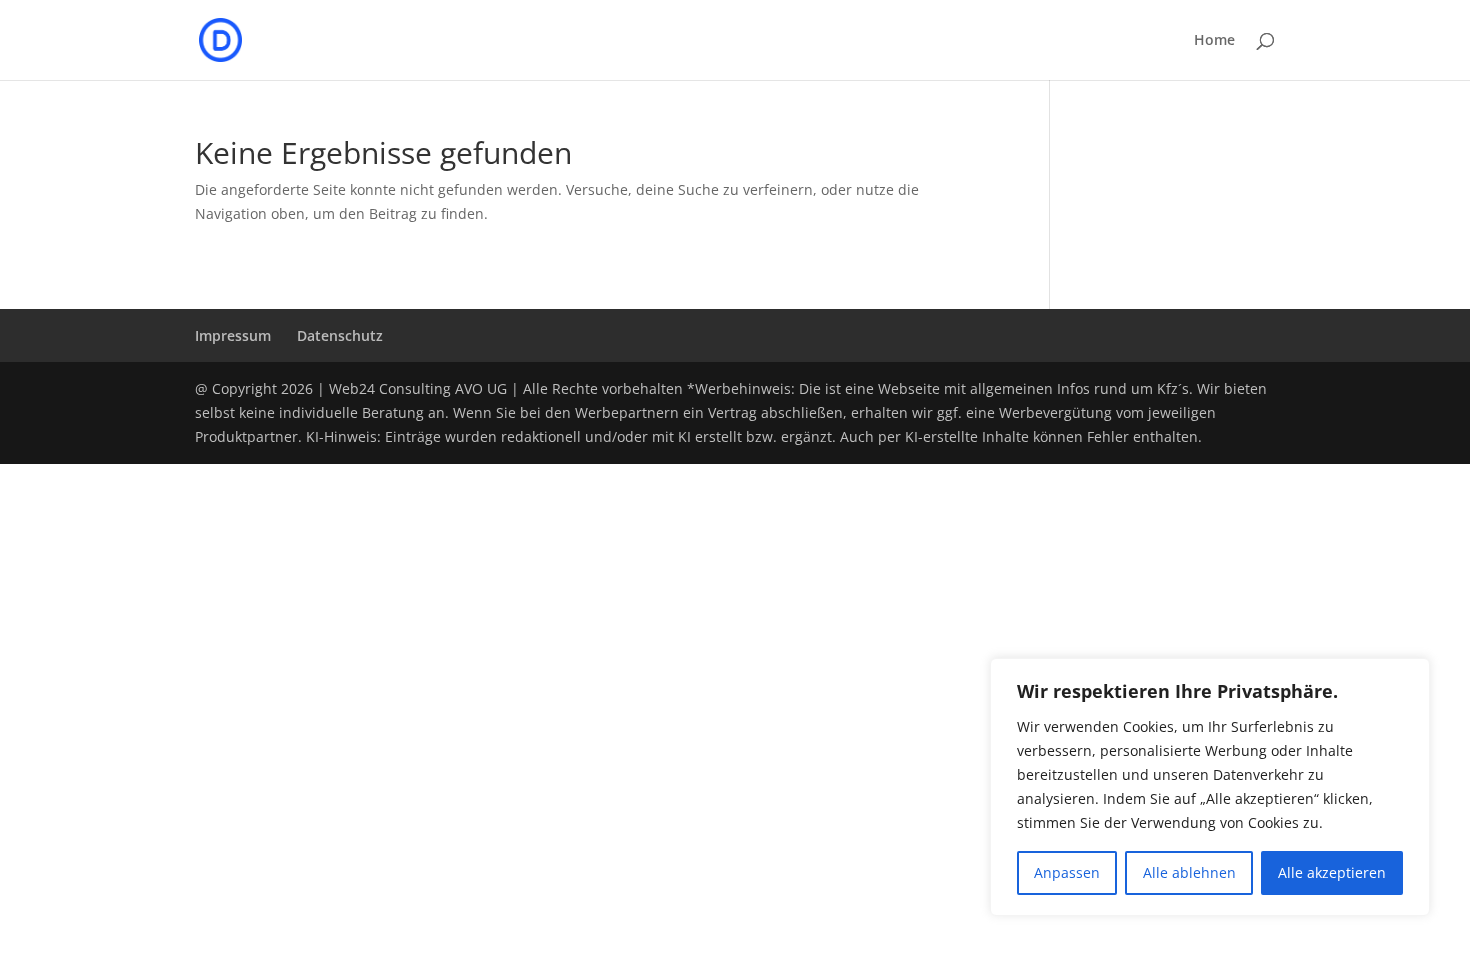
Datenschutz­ (340, 335)
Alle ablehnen (1189, 872)
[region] (1210, 787)
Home (1214, 41)
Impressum (233, 335)
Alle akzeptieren (1332, 872)
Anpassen (1067, 872)
